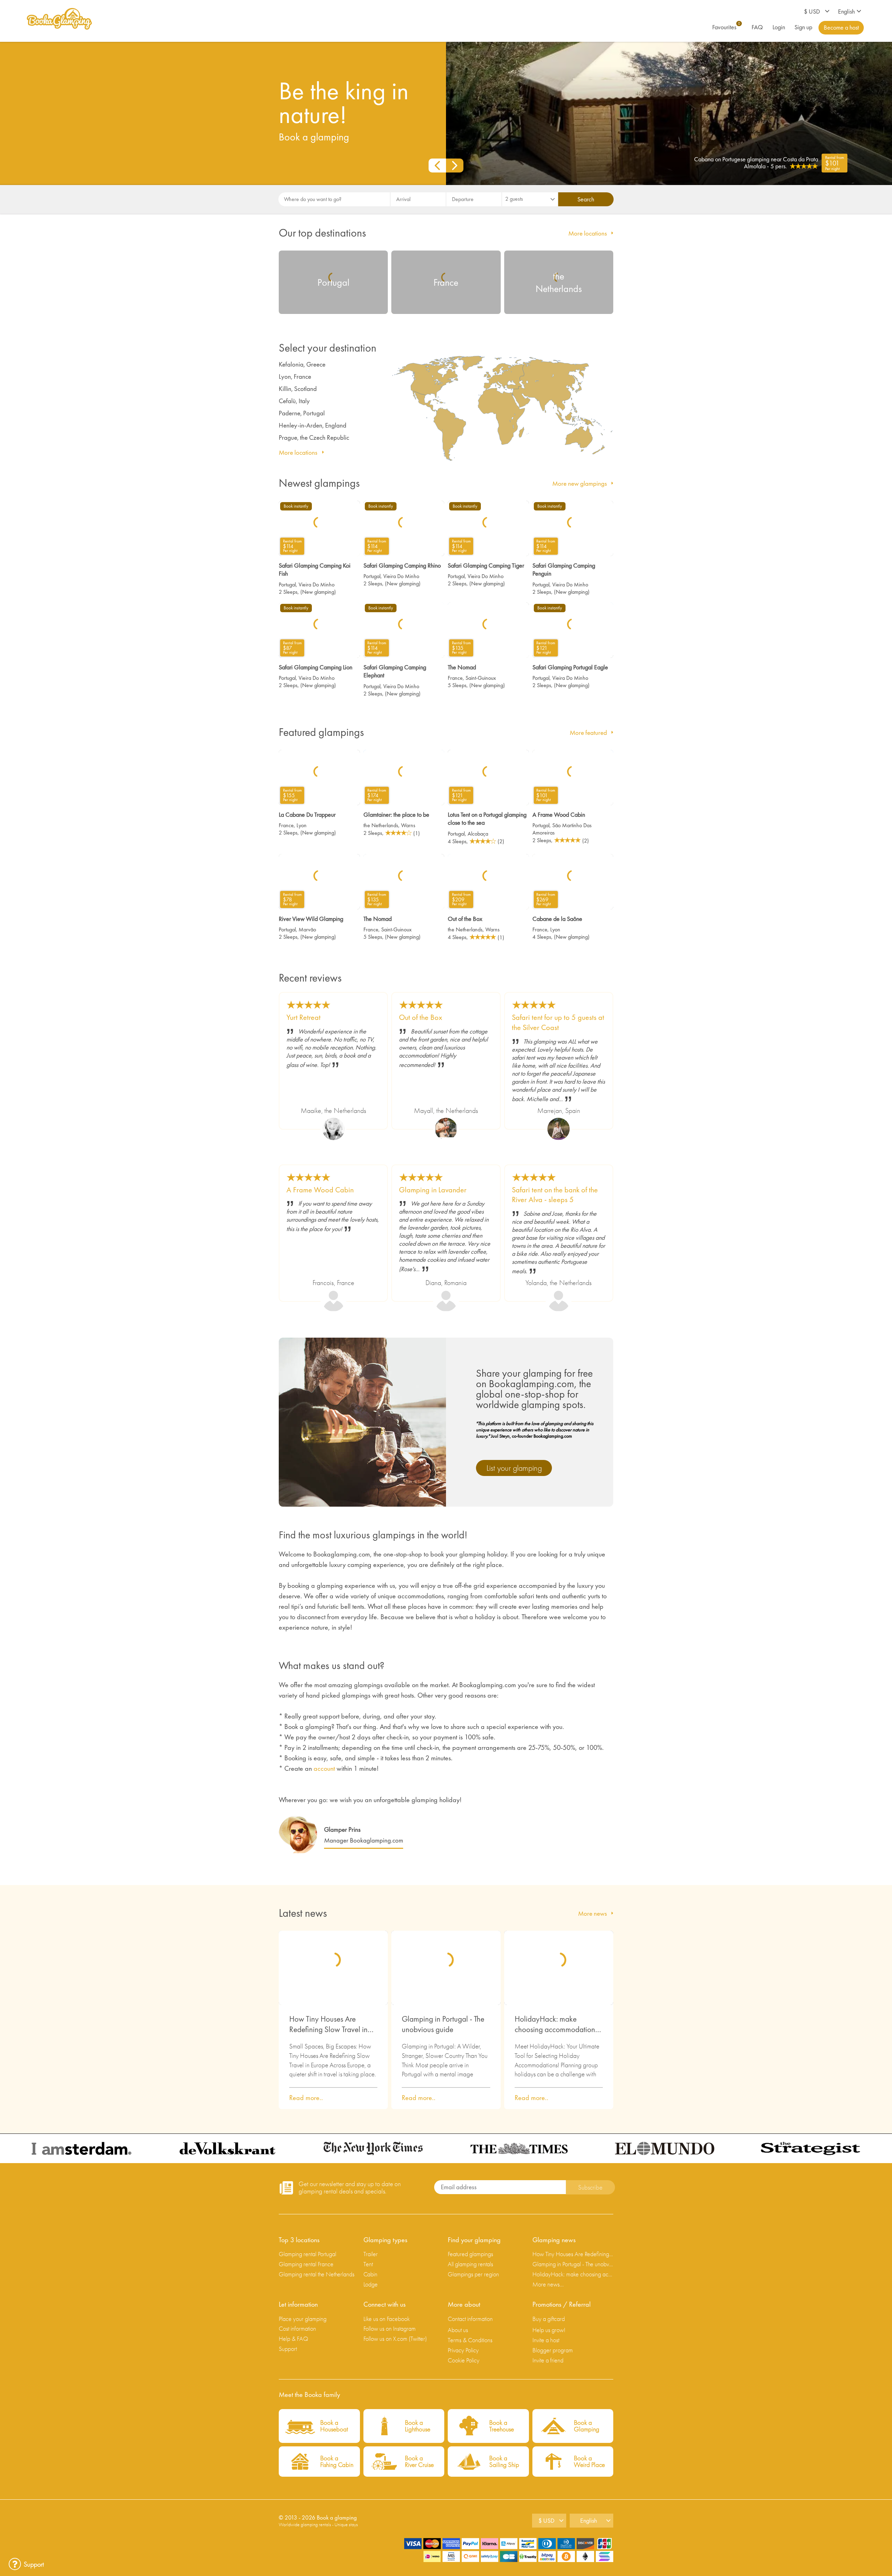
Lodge (371, 2284)
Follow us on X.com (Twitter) (395, 2339)
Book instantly (296, 506)
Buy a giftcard (549, 2319)
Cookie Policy (464, 2360)
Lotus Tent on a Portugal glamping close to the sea (487, 818)
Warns (408, 825)
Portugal (287, 585)
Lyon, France (295, 376)
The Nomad (462, 667)
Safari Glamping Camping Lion (316, 667)
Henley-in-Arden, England (313, 425)
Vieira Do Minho (317, 585)
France (455, 678)
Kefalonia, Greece (302, 364)
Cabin (370, 2274)
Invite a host (546, 2340)
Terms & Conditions (470, 2340)
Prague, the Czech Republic (314, 437)
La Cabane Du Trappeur (307, 814)
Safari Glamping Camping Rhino (402, 565)
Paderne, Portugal (302, 413)
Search (586, 199)
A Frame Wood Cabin (559, 814)
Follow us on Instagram (390, 2328)
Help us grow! (549, 2330)
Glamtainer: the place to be (396, 814)
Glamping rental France (306, 2264)
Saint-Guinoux (481, 678)
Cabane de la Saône (557, 919)
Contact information (470, 2319)
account (324, 1768)
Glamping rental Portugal (307, 2254)
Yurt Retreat (303, 1017)
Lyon (302, 825)
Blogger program (553, 2350)
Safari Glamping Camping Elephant (395, 671)
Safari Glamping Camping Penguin (564, 569)
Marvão (307, 929)
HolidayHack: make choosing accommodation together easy (555, 2024)
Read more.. (306, 2098)
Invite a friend (548, 2360)
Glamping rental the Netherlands (317, 2274)
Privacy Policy (463, 2350)
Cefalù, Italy (294, 401)
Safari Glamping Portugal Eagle (570, 667)
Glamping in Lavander (433, 1190)
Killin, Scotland (298, 389)
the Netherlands (381, 825)
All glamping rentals (470, 2264)
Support (288, 2349)
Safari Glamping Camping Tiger (486, 565)
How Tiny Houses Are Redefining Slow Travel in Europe (328, 2024)
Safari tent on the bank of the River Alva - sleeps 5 (555, 1195)
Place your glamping (303, 2319)
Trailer (371, 2254)
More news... (548, 2284)
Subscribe (590, 2187)
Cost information (297, 2328)
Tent (368, 2264)
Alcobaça (478, 834)
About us (458, 2330)
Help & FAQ (293, 2339)
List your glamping (514, 1468)
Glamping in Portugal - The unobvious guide (443, 2024)
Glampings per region (473, 2274)
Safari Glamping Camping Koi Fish (315, 569)
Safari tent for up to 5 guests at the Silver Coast (558, 1022)
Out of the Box (465, 919)
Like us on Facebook (387, 2319)
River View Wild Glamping (311, 919)
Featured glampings (470, 2254)
